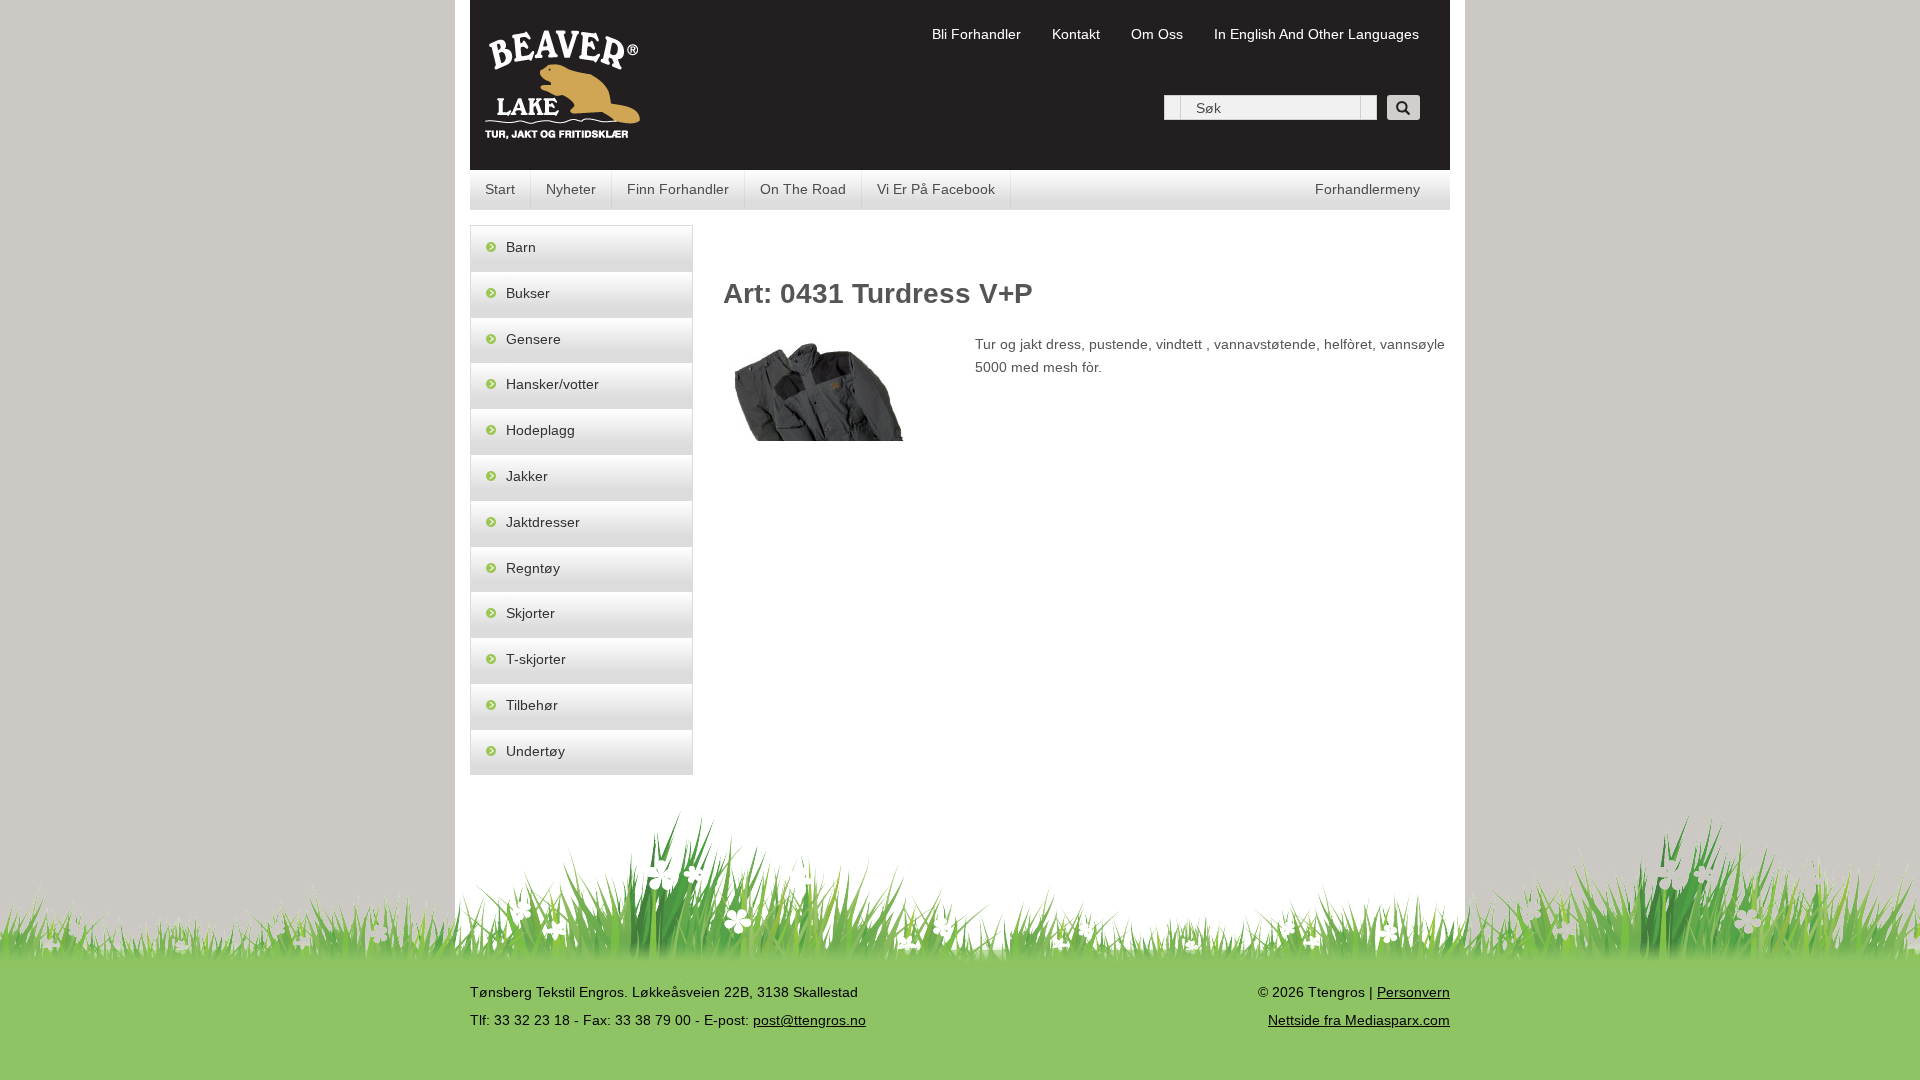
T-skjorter (536, 659)
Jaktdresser (543, 522)
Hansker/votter (552, 384)
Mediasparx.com (1359, 1020)
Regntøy (533, 568)
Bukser (528, 293)
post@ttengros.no (809, 1020)
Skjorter (530, 613)
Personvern (1413, 992)
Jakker (527, 476)
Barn (521, 247)
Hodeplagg (540, 430)
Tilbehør (532, 705)
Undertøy (535, 751)
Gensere (533, 339)
